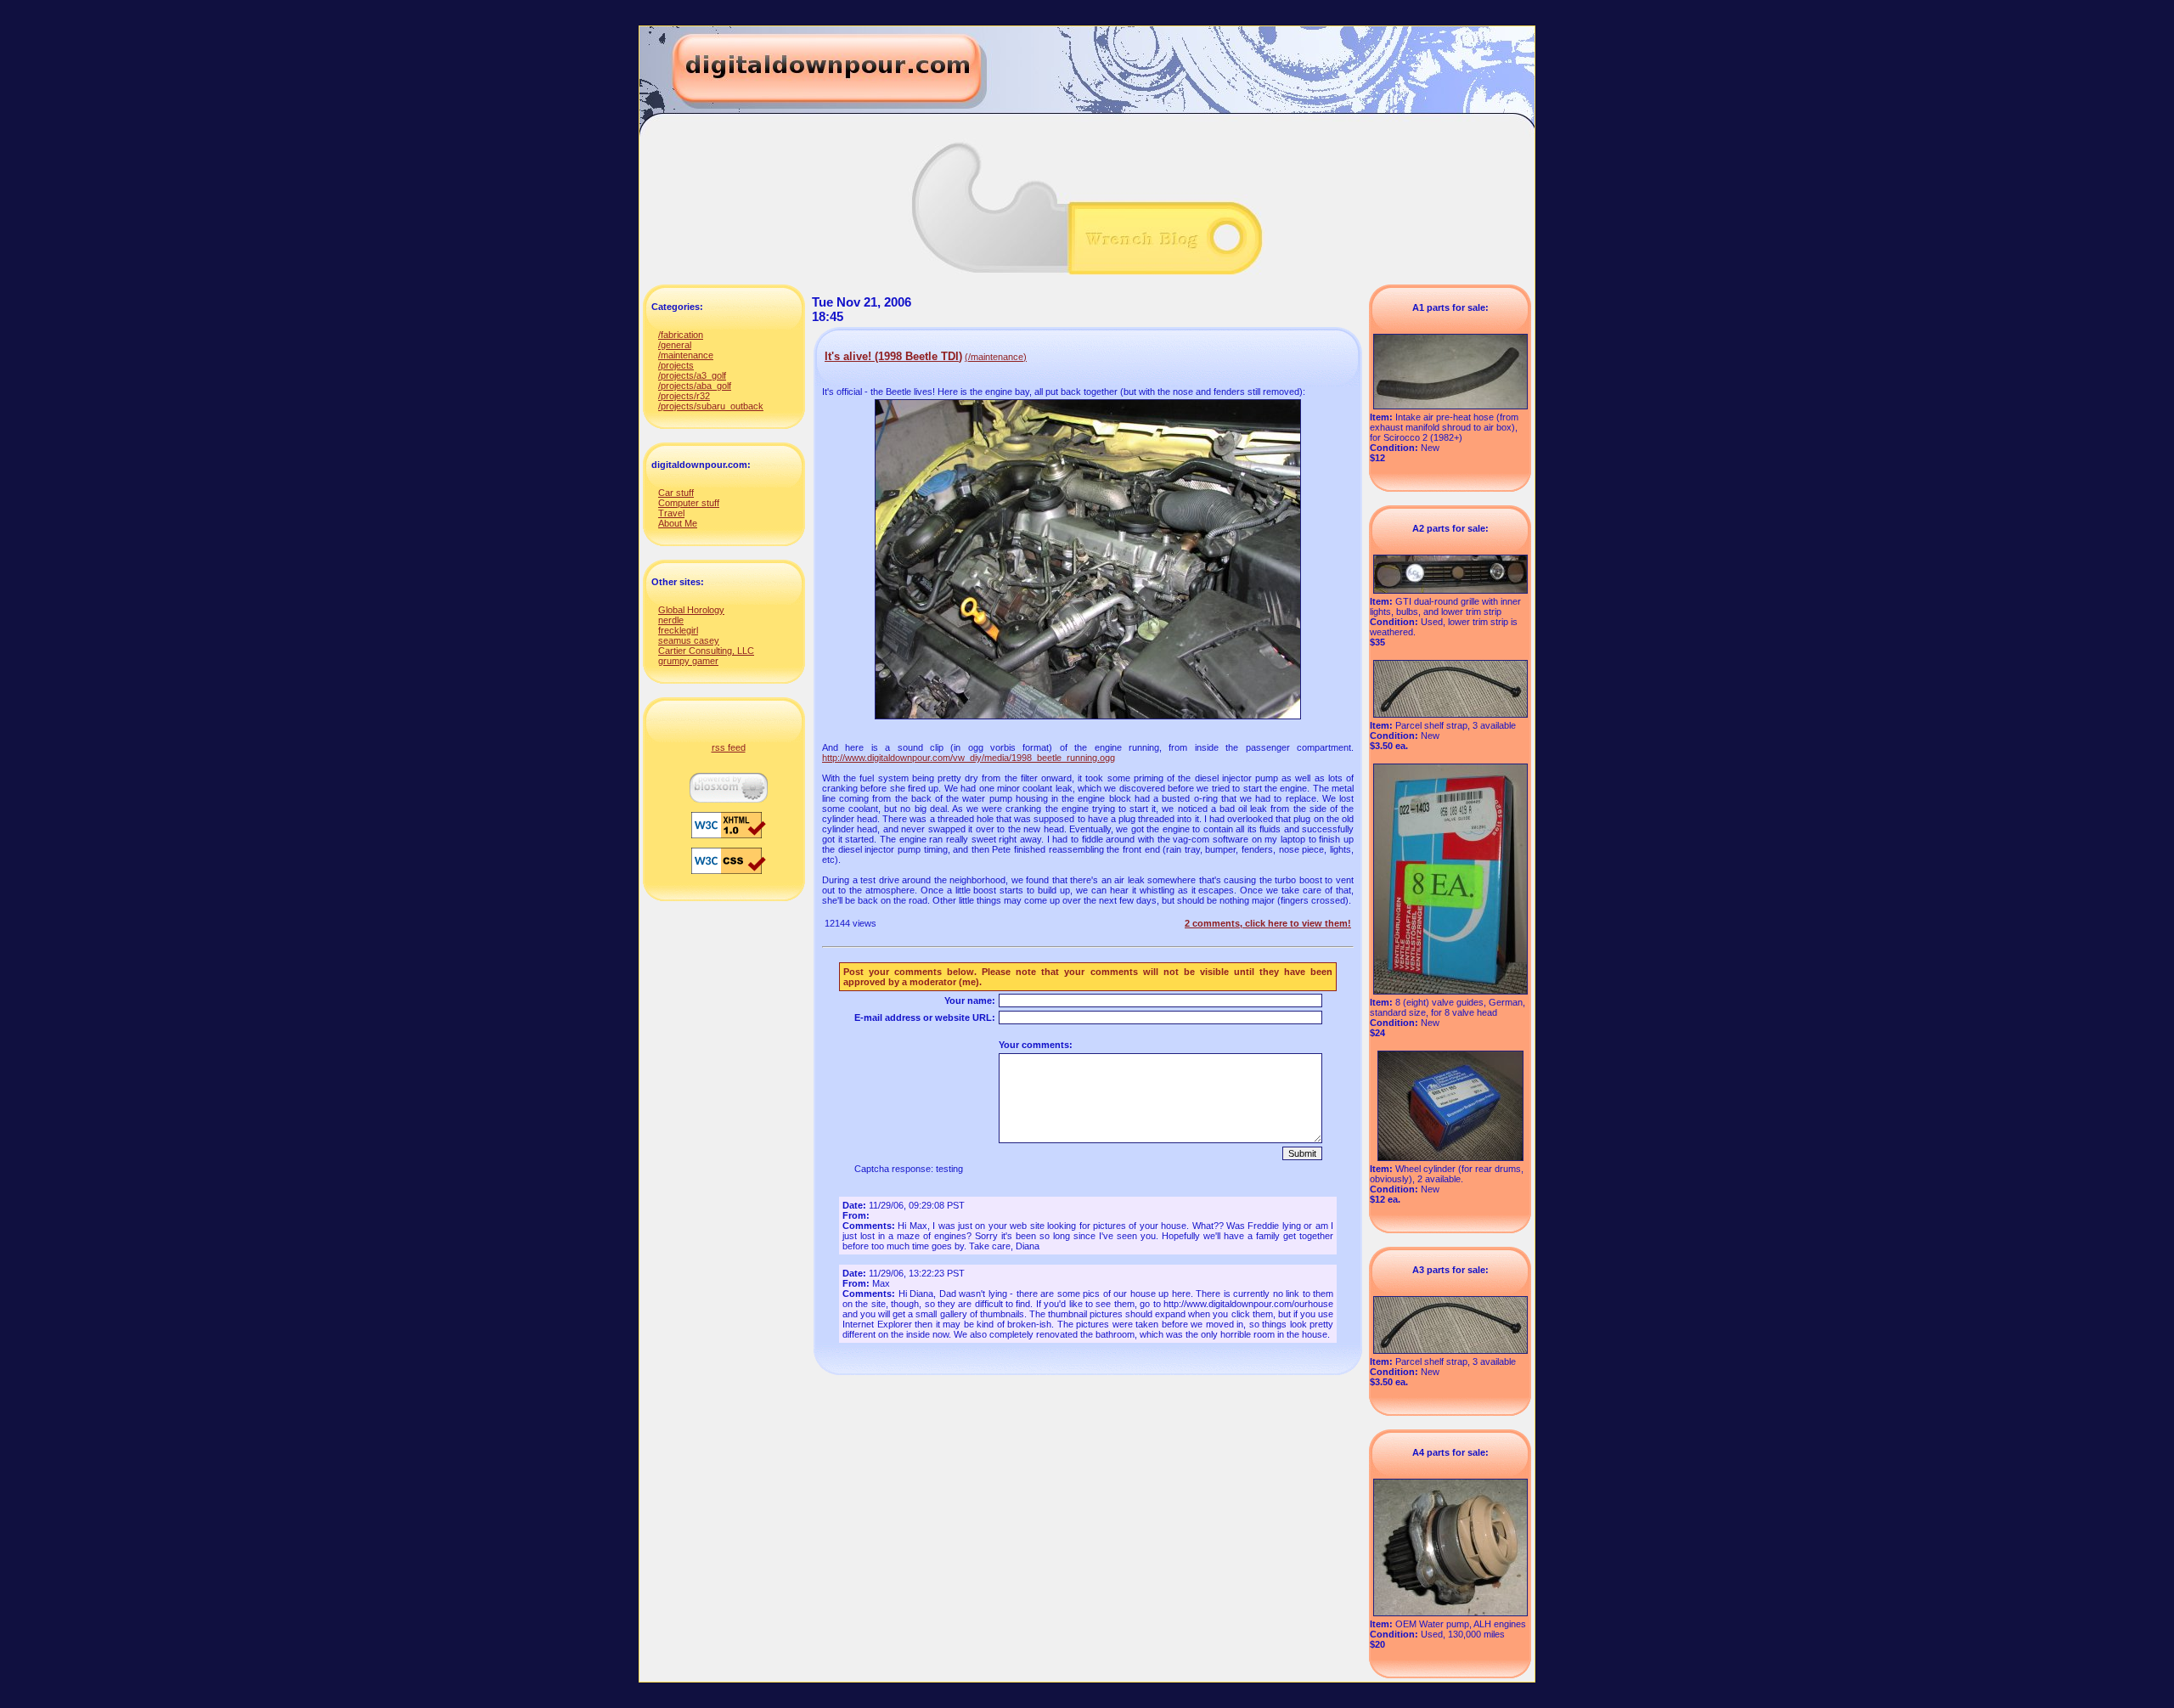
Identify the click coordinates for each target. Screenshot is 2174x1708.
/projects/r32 (684, 396)
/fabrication (681, 335)
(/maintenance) (996, 357)
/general (675, 345)
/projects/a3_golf (692, 375)
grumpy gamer (688, 661)
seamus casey (689, 640)
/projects (676, 365)
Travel (671, 513)
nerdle (671, 620)
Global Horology (691, 610)
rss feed (729, 747)
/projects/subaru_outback (711, 406)
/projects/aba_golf (695, 386)
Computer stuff (689, 503)
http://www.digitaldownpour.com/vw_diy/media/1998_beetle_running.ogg (969, 758)
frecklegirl (678, 630)
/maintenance (686, 355)
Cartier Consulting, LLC (706, 651)
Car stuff (676, 493)
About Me (678, 523)
